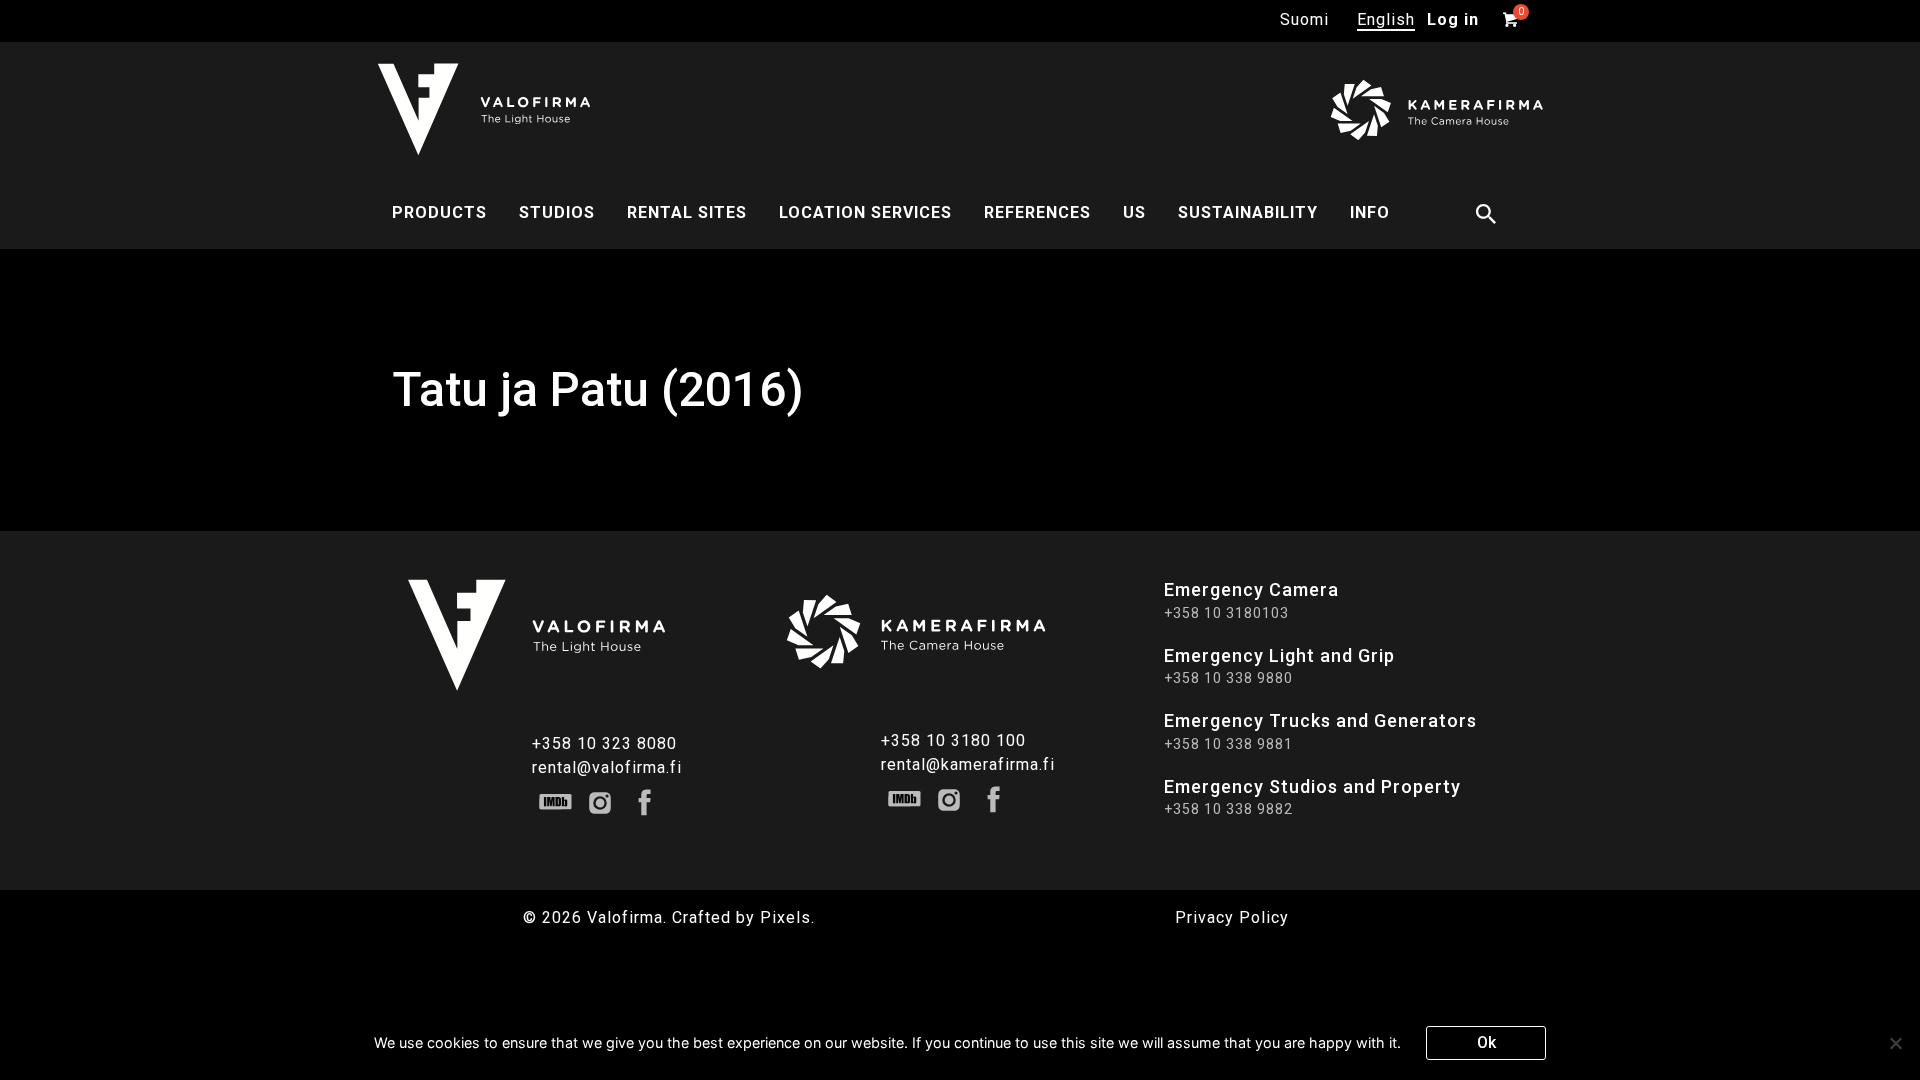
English (1386, 19)
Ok (1486, 1042)
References (1037, 212)
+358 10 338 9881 (1228, 744)
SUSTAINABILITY (1248, 212)
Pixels (785, 917)
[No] (1895, 1043)
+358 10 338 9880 (1228, 678)
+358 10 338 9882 (1228, 809)
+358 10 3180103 (1226, 613)
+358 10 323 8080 (604, 743)
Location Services (865, 212)
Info (1370, 212)
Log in (1453, 19)
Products (439, 212)
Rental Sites (687, 212)
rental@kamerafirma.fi (968, 764)
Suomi (1304, 19)
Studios (557, 212)
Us (1134, 212)
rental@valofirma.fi (607, 767)
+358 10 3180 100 (953, 740)
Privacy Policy (1232, 917)
